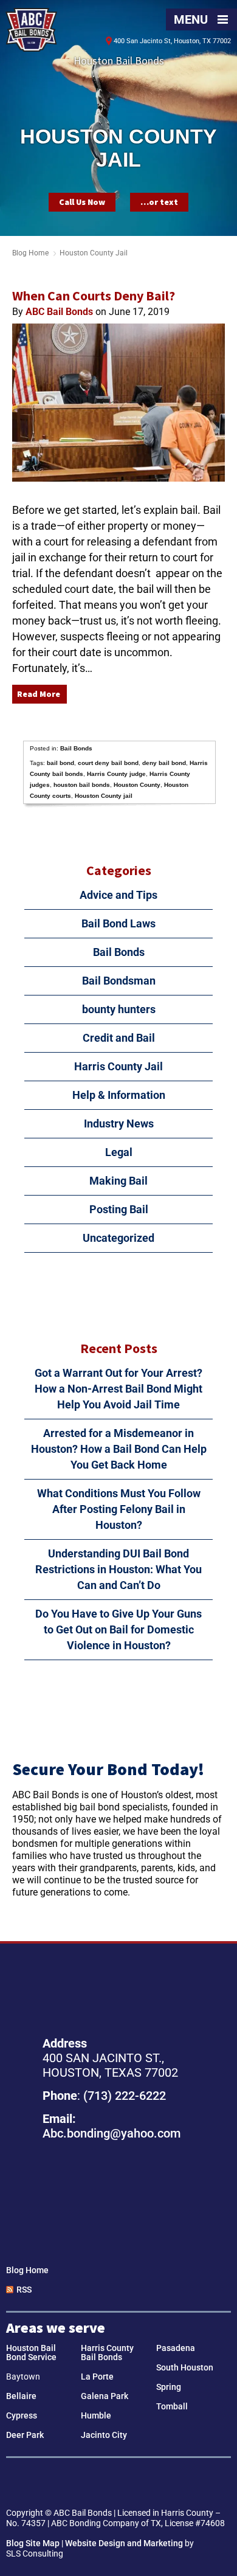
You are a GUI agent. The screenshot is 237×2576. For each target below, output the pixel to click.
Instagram (136, 2484)
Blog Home (27, 2270)
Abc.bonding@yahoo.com (112, 2133)
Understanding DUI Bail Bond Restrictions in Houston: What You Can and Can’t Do (118, 1569)
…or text (159, 202)
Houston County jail (104, 796)
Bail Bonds (76, 748)
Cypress (22, 2415)
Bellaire (21, 2396)
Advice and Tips (118, 895)
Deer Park (25, 2435)
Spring (169, 2387)
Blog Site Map (33, 2543)
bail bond (60, 763)
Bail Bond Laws (118, 923)
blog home (30, 253)
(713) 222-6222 (125, 2096)
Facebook (101, 2484)
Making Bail (118, 1181)
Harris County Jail (118, 1066)
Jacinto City (104, 2435)
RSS (24, 2290)
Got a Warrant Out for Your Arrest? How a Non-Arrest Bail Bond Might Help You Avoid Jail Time (118, 1389)
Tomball (172, 2406)
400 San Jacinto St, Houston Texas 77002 (118, 2197)
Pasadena (176, 2348)
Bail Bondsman (119, 981)
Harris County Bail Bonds (107, 2353)
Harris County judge (116, 774)
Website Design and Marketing (124, 2543)
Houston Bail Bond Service (31, 2353)
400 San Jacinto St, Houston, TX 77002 (172, 41)
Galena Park (105, 2396)
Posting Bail (119, 1209)
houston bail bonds (82, 785)
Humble (96, 2415)
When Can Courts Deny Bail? (94, 296)
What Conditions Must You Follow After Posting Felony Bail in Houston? (119, 1509)
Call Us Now (82, 202)
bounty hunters (119, 1009)
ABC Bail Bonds (31, 30)
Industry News (119, 1124)
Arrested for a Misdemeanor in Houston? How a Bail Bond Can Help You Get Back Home (119, 1449)
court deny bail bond (108, 763)
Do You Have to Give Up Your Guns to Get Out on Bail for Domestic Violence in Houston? (118, 1629)
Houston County (137, 785)
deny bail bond (164, 763)
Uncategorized (118, 1238)
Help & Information (119, 1095)
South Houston (185, 2367)
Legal (119, 1152)
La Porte (97, 2377)
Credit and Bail (119, 1038)
